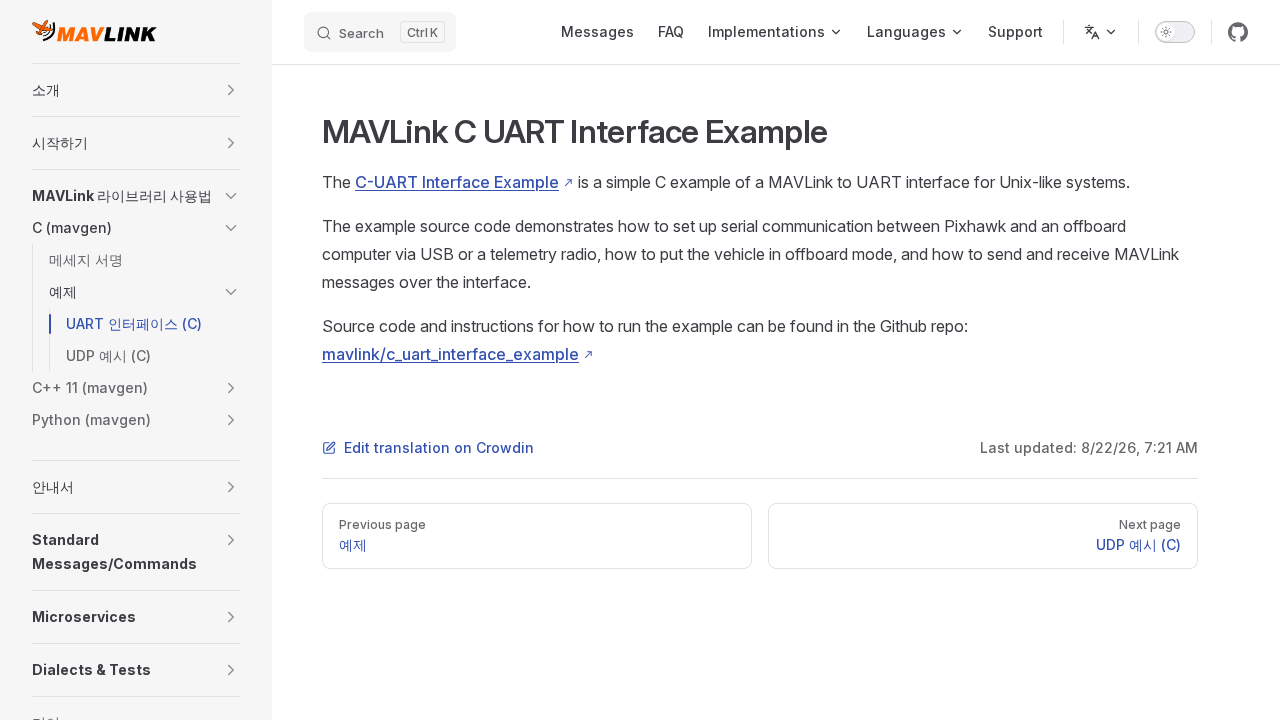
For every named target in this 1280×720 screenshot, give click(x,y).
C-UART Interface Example (457, 182)
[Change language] (1101, 32)
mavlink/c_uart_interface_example (450, 354)
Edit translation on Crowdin (439, 447)
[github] (1238, 32)
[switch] (1175, 32)
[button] (231, 90)
